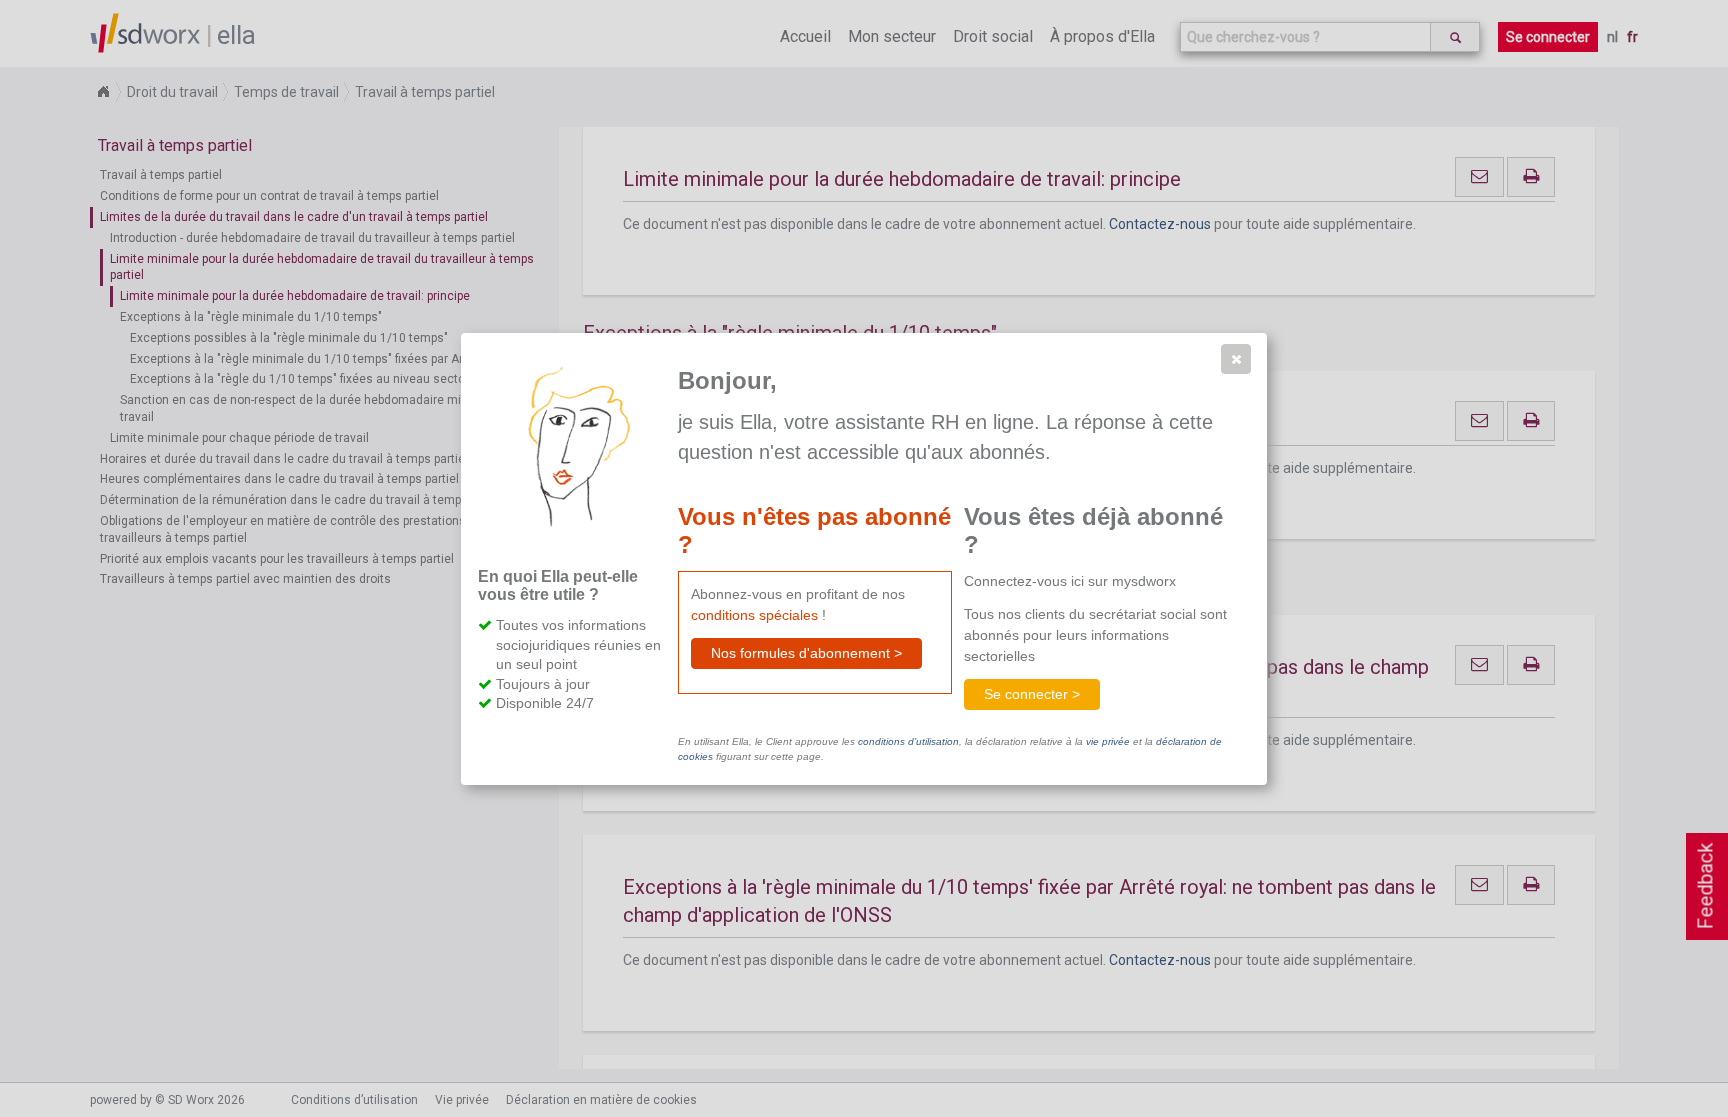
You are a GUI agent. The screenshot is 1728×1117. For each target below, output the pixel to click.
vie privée (1108, 741)
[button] (1236, 359)
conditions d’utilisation (908, 741)
